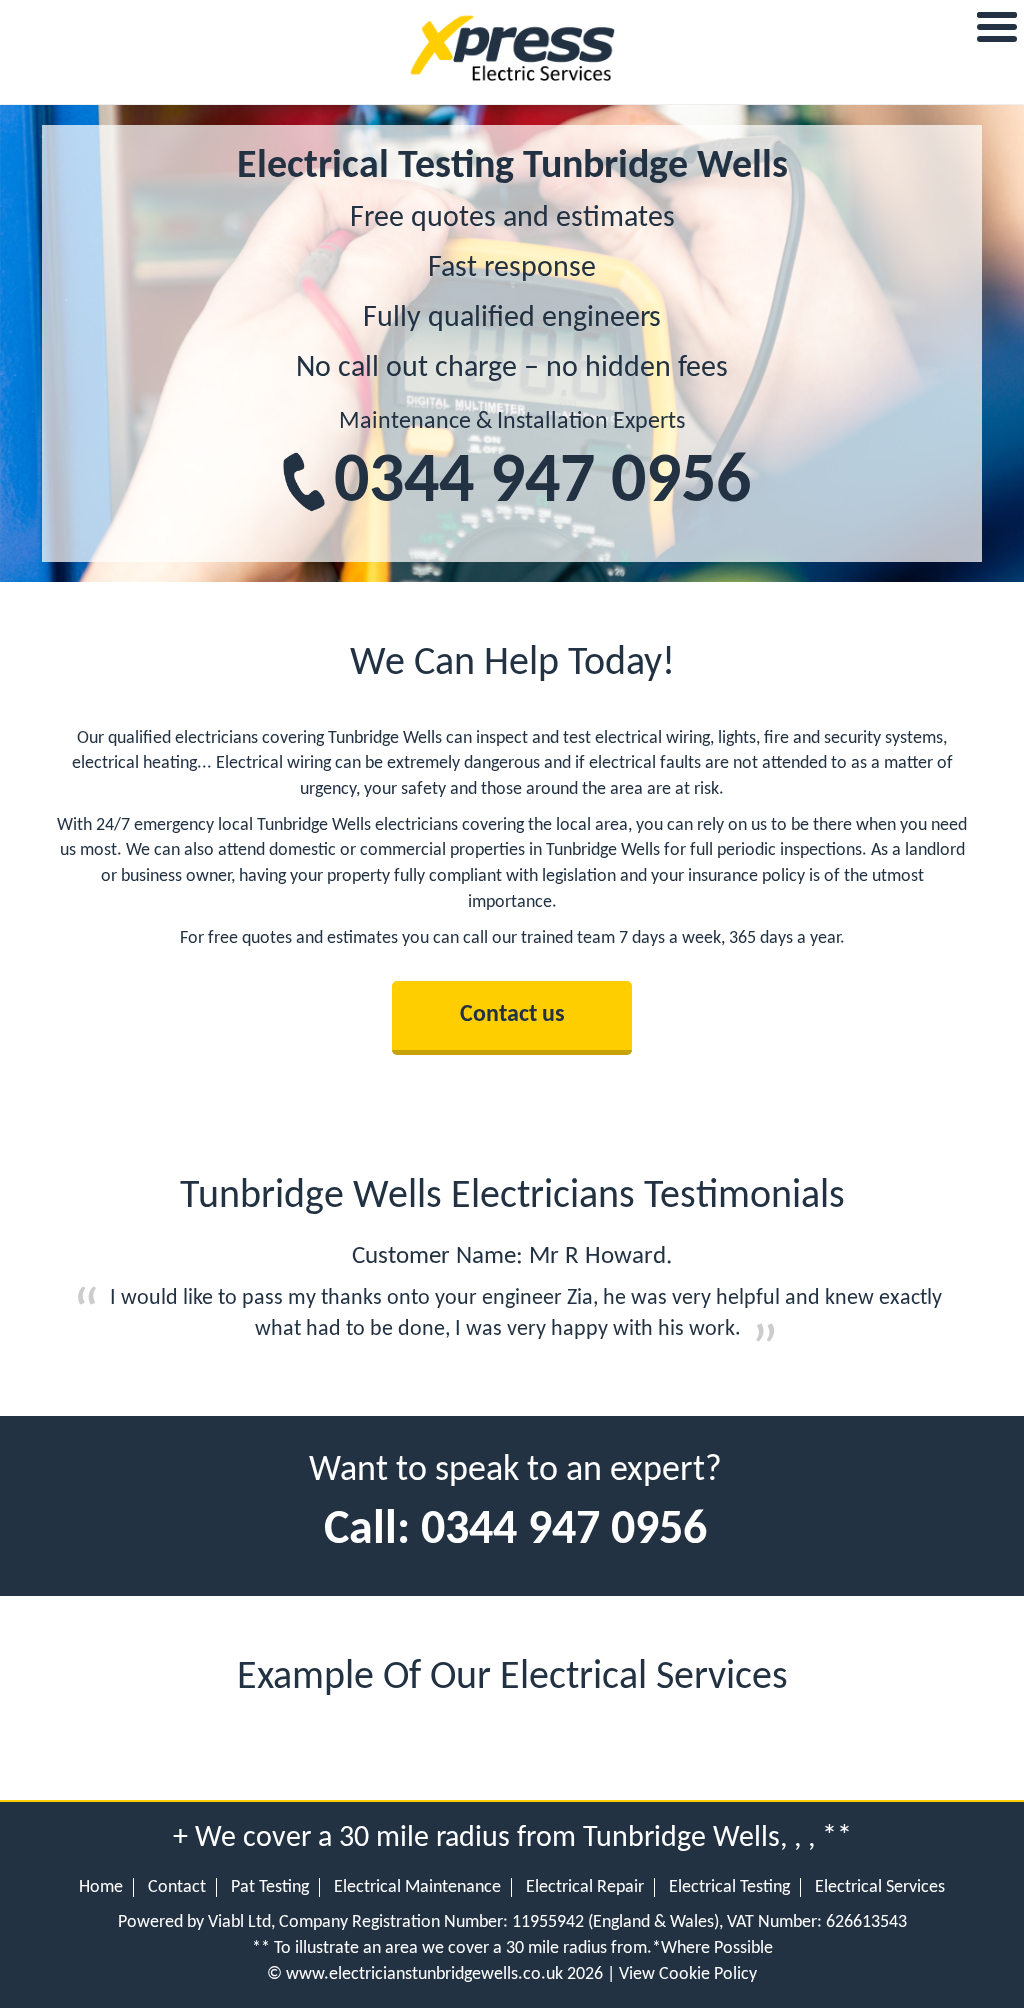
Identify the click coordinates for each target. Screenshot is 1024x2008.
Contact (177, 1887)
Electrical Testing (729, 1887)
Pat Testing (270, 1887)
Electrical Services (880, 1887)
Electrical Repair (585, 1887)
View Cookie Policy (688, 1974)
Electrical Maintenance (417, 1887)
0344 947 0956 (542, 483)
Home (101, 1887)
